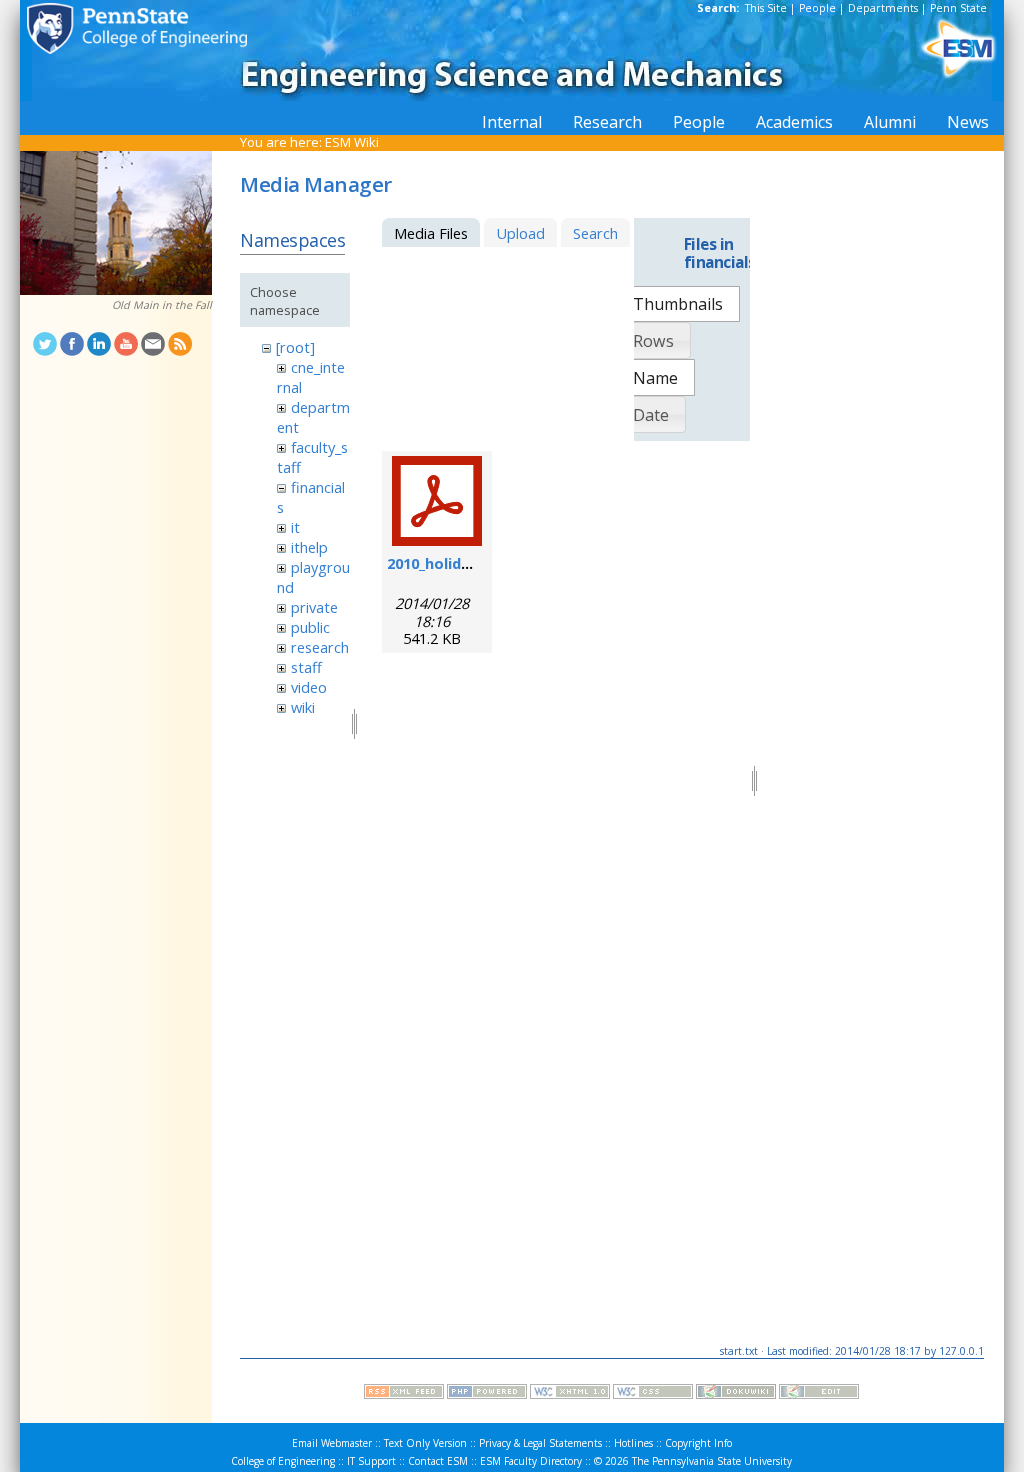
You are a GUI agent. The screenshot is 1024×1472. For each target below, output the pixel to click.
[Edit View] (819, 1394)
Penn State (958, 8)
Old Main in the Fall (162, 305)
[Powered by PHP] (487, 1394)
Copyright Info (698, 1443)
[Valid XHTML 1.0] (570, 1394)
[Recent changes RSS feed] (404, 1394)
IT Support (371, 1461)
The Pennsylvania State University (712, 1461)
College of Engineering (283, 1461)
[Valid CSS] (653, 1394)
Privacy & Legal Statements (540, 1443)
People (817, 8)
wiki (303, 707)
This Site (766, 8)
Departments (883, 8)
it (295, 527)
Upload (520, 233)
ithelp (309, 547)
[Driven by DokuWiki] (736, 1394)
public (310, 627)
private (314, 607)
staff (306, 667)
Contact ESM (438, 1461)
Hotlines (633, 1443)
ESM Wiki (352, 142)
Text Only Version (425, 1443)
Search (595, 233)
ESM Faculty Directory (531, 1461)
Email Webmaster (332, 1443)
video (309, 687)
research (320, 647)
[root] (295, 347)
